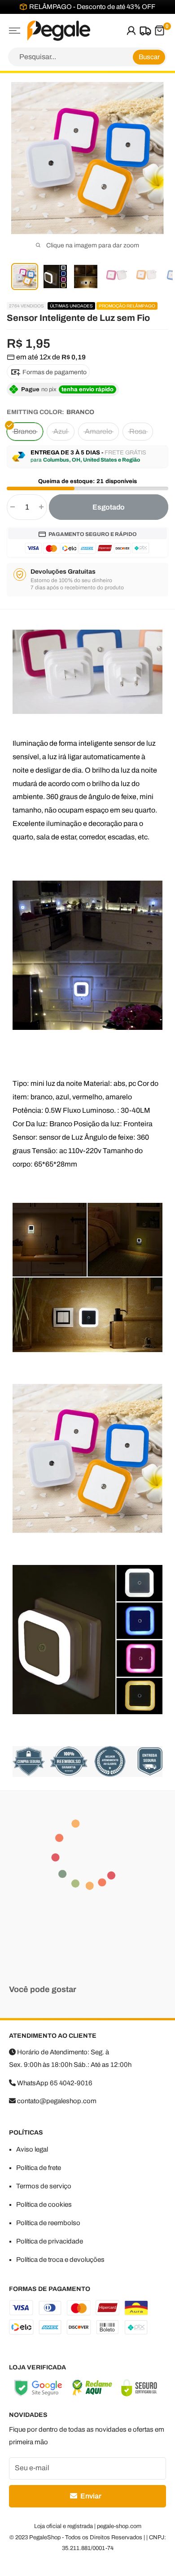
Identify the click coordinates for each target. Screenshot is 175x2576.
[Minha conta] (131, 31)
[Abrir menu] (15, 31)
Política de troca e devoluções (60, 2260)
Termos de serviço (44, 2186)
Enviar (90, 2496)
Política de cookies (44, 2204)
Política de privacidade (50, 2241)
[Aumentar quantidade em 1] (41, 507)
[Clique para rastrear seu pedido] (144, 31)
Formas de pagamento (54, 372)
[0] (159, 31)
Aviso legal (32, 2149)
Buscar (149, 57)
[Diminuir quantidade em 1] (13, 507)
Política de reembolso (48, 2223)
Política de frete (39, 2168)
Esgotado (109, 507)
